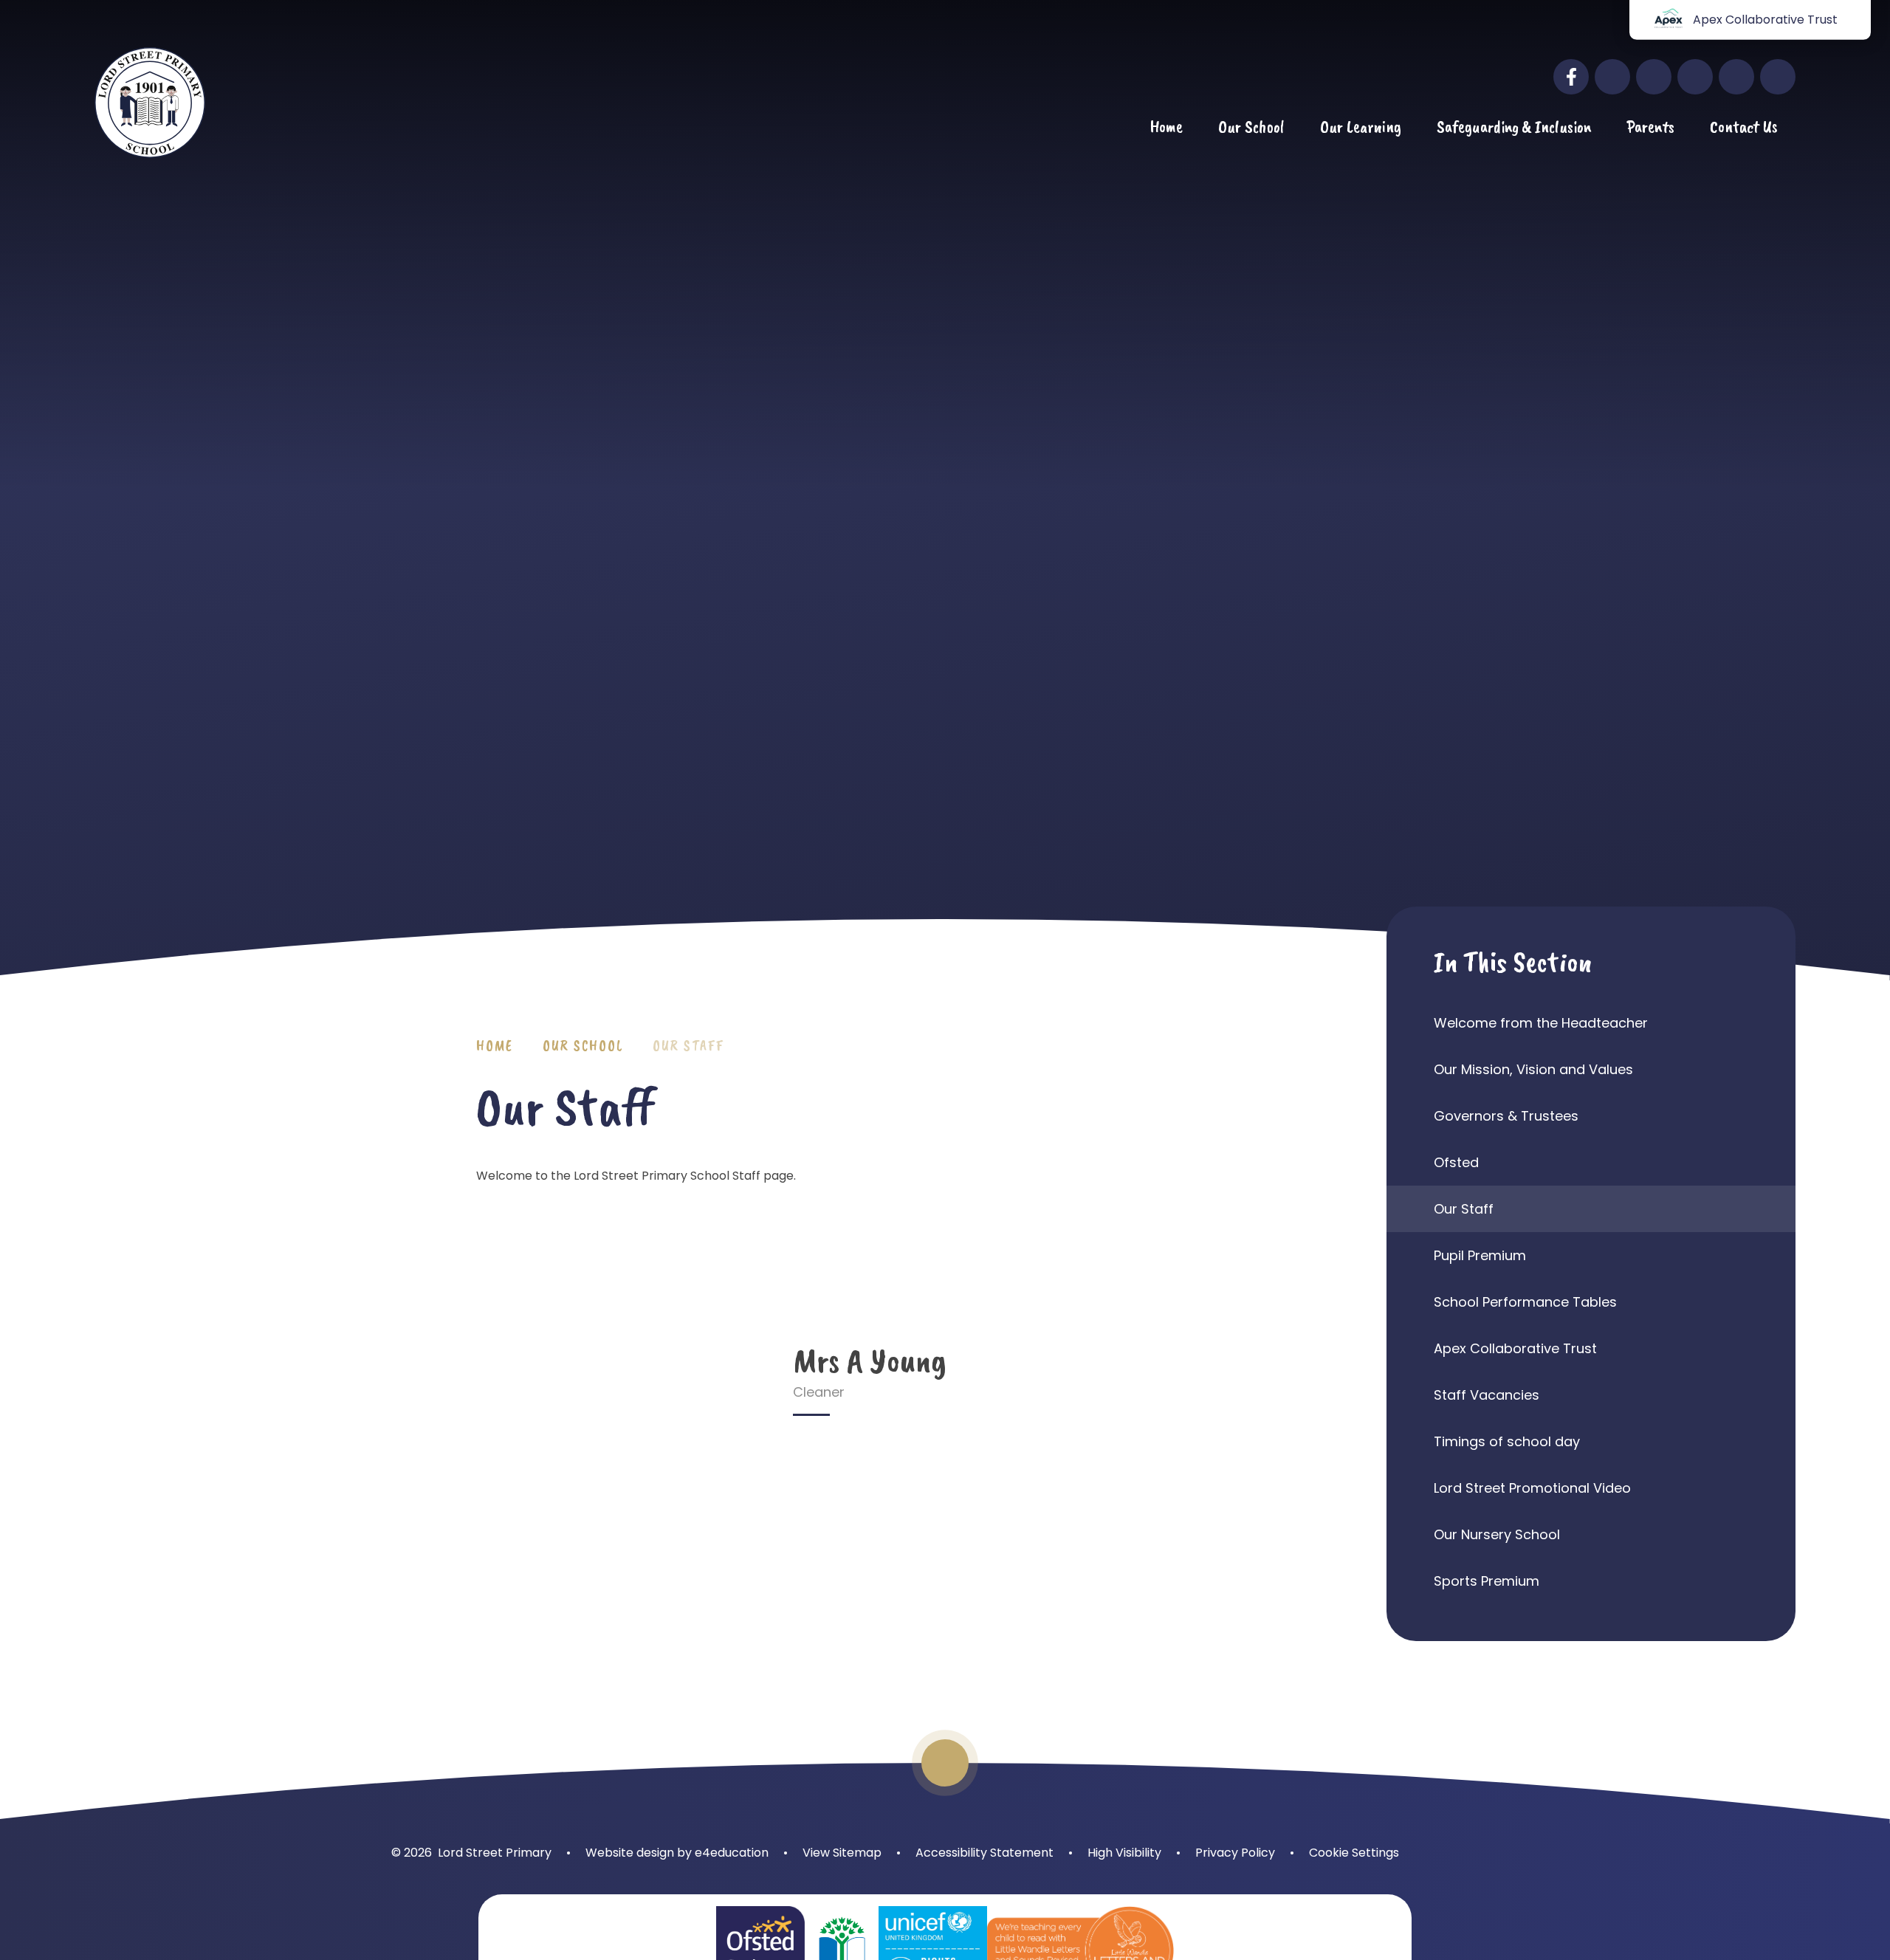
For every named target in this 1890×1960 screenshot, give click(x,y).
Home (495, 1046)
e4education (732, 1853)
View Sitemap (842, 1853)
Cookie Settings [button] (1354, 1853)
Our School (583, 1046)
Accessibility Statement (984, 1853)
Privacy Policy (1235, 1853)
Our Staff (688, 1046)
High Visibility (1124, 1853)
